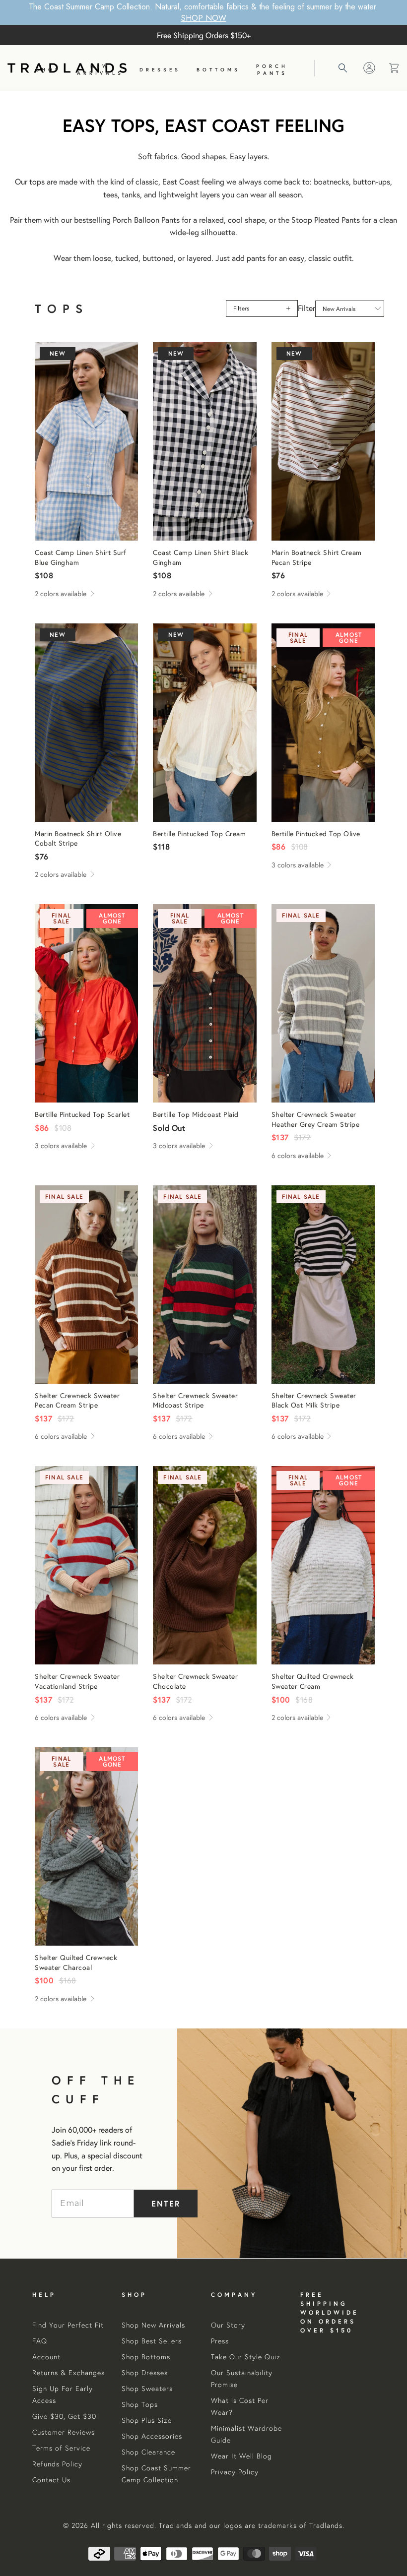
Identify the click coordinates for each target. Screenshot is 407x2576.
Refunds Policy (57, 2464)
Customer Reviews (64, 2432)
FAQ (40, 2341)
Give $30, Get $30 (64, 2416)
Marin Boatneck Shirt (323, 441)
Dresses (160, 70)
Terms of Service (61, 2448)
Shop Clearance (148, 2452)
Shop (48, 70)
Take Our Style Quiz (246, 2357)
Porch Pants (272, 70)
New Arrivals (100, 70)
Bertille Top (204, 723)
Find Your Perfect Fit (68, 2325)
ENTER (166, 2203)
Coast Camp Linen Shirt (86, 441)
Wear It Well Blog (241, 2456)
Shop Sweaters (147, 2389)
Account (46, 2357)
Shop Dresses (145, 2373)
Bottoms (218, 70)
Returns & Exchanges (68, 2373)
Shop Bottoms (146, 2357)
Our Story (228, 2325)
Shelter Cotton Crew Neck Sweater (323, 1003)
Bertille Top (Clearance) (323, 723)
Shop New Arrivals (153, 2325)
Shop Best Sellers (152, 2341)
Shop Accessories (152, 2436)
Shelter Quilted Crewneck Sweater (323, 1565)
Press (220, 2341)
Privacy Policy (235, 2472)
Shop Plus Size (147, 2420)
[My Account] (369, 68)
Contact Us (51, 2480)
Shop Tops (140, 2404)
